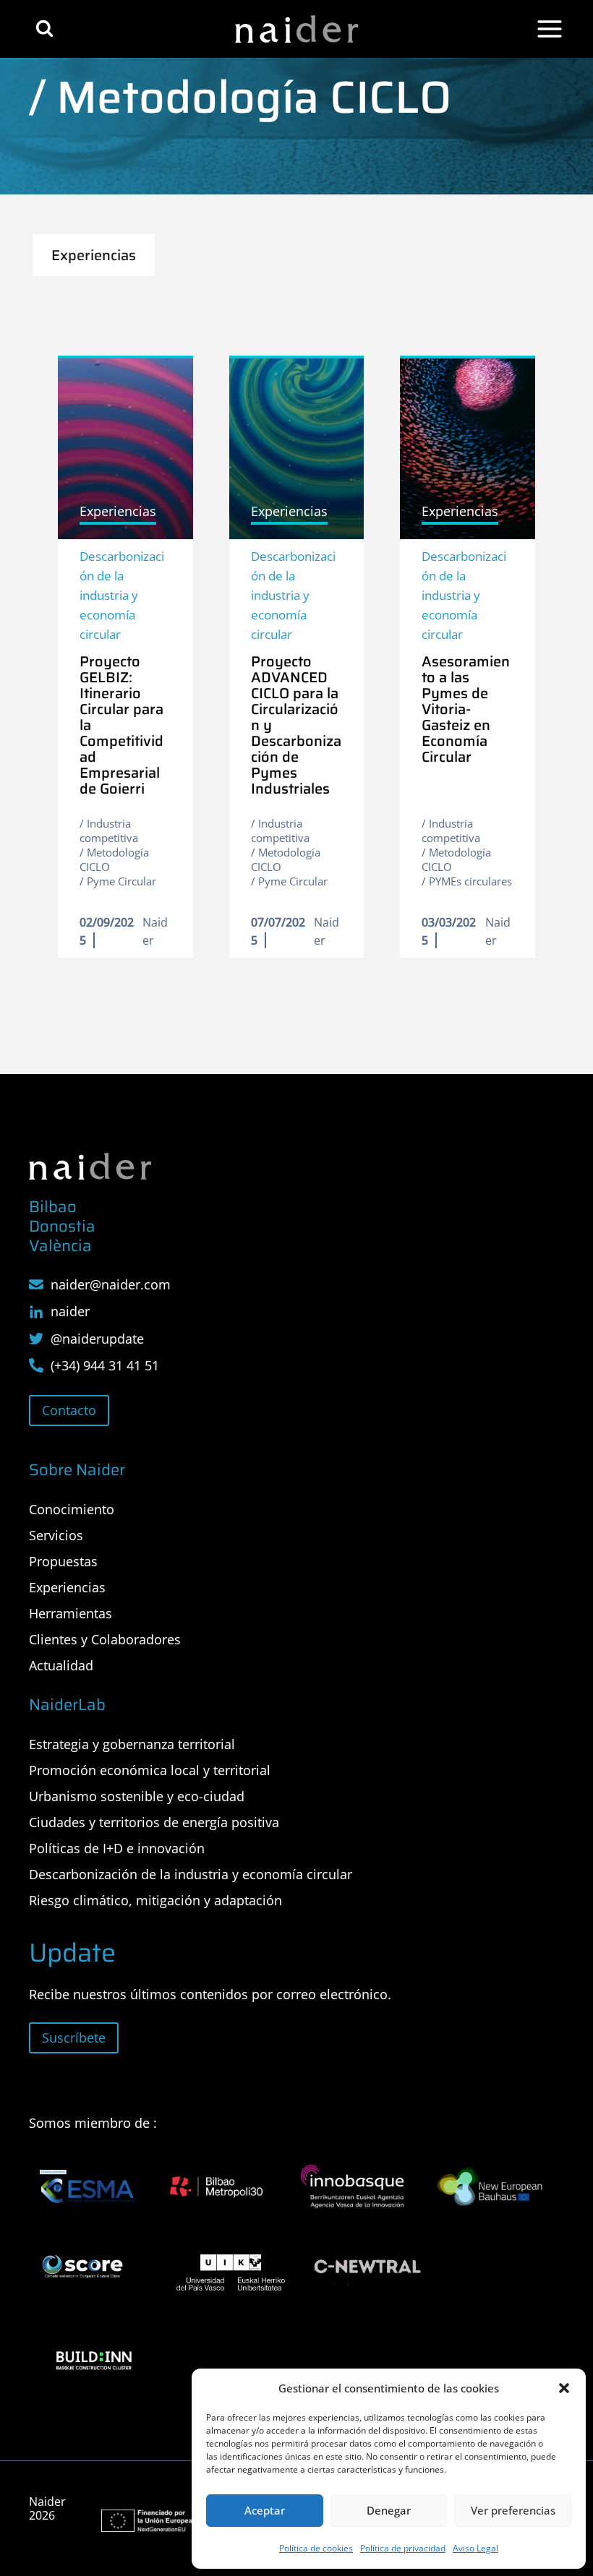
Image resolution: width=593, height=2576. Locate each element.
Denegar (389, 2510)
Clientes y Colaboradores (105, 1639)
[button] (564, 2388)
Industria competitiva (109, 830)
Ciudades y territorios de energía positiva (154, 1822)
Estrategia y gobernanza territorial (132, 1744)
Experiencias (67, 1587)
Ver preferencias (513, 2510)
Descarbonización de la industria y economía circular (122, 596)
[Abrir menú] (550, 29)
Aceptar (265, 2510)
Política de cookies (316, 2548)
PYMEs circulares (470, 881)
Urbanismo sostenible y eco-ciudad (137, 1796)
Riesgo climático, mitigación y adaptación (155, 1900)
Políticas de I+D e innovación (117, 1848)
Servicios (56, 1535)
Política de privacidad (403, 2548)
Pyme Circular (121, 881)
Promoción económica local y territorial (150, 1770)
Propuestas (63, 1561)
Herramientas (71, 1613)
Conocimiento (72, 1509)
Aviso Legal (475, 2548)
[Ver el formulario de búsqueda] (44, 29)
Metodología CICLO (114, 859)
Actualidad (61, 1665)
